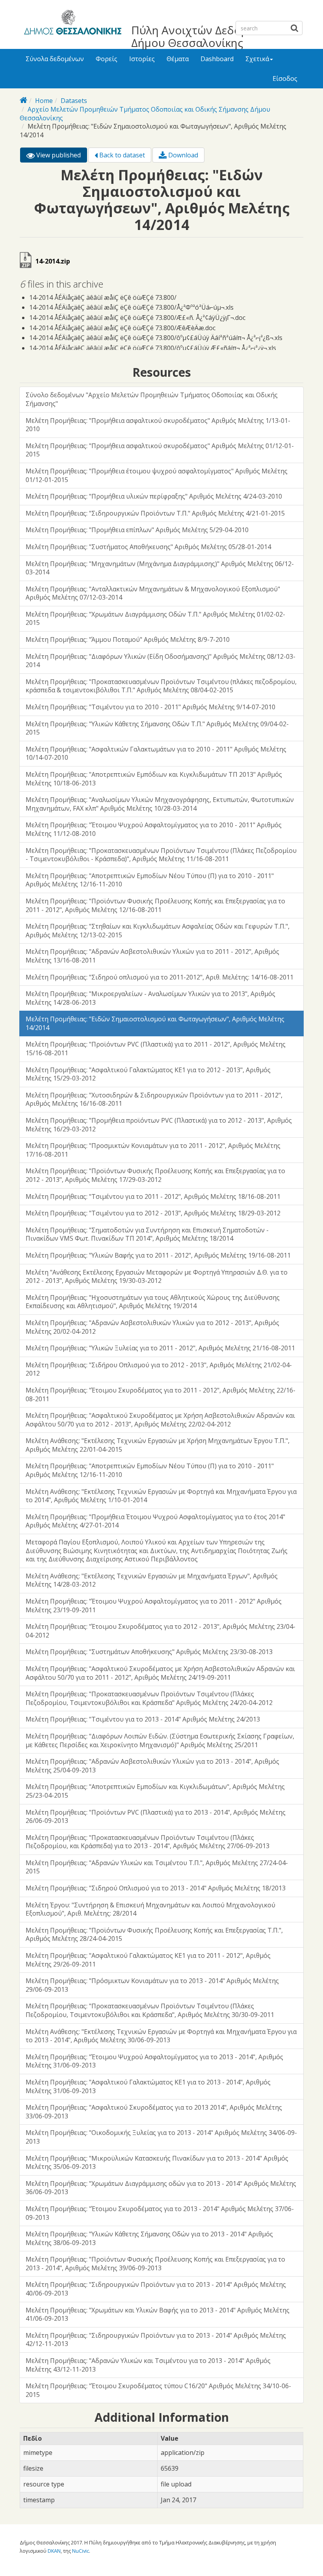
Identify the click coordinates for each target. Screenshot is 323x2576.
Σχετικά (257, 59)
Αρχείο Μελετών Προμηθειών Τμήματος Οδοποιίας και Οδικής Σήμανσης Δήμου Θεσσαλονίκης (145, 114)
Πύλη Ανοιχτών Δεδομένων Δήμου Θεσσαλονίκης (203, 36)
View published (61, 157)
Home (44, 101)
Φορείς (107, 59)
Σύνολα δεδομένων (55, 59)
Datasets (74, 101)
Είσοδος (285, 79)
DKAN (54, 2551)
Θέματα (178, 59)
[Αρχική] (71, 24)
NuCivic (81, 2551)
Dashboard (217, 59)
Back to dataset (121, 155)
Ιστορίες (142, 59)
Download (182, 155)
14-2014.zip (53, 261)
